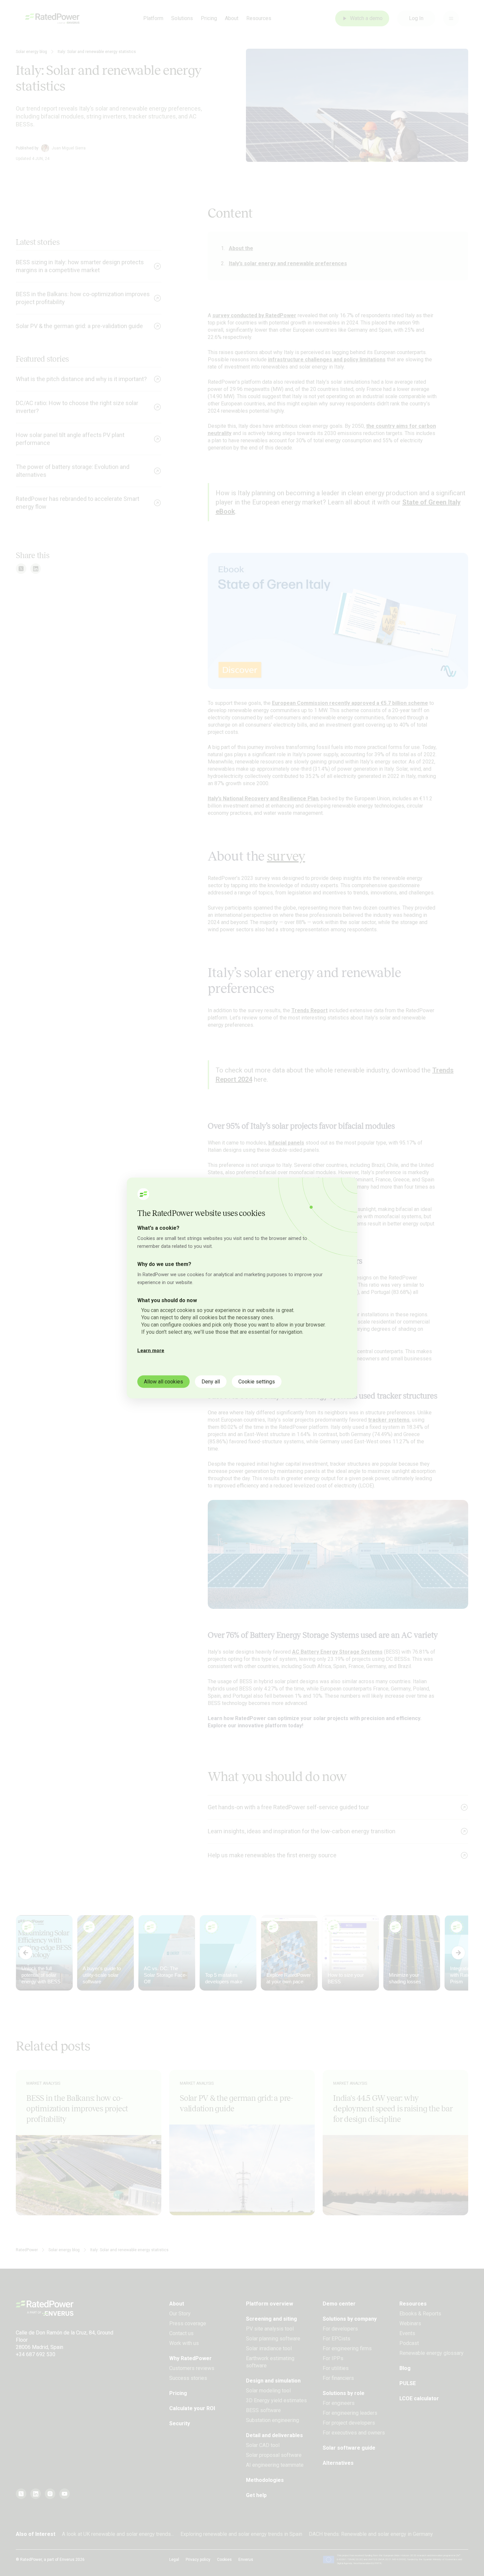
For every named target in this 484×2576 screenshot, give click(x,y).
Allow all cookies (163, 1382)
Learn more (151, 1351)
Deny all (211, 1382)
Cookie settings (257, 1382)
